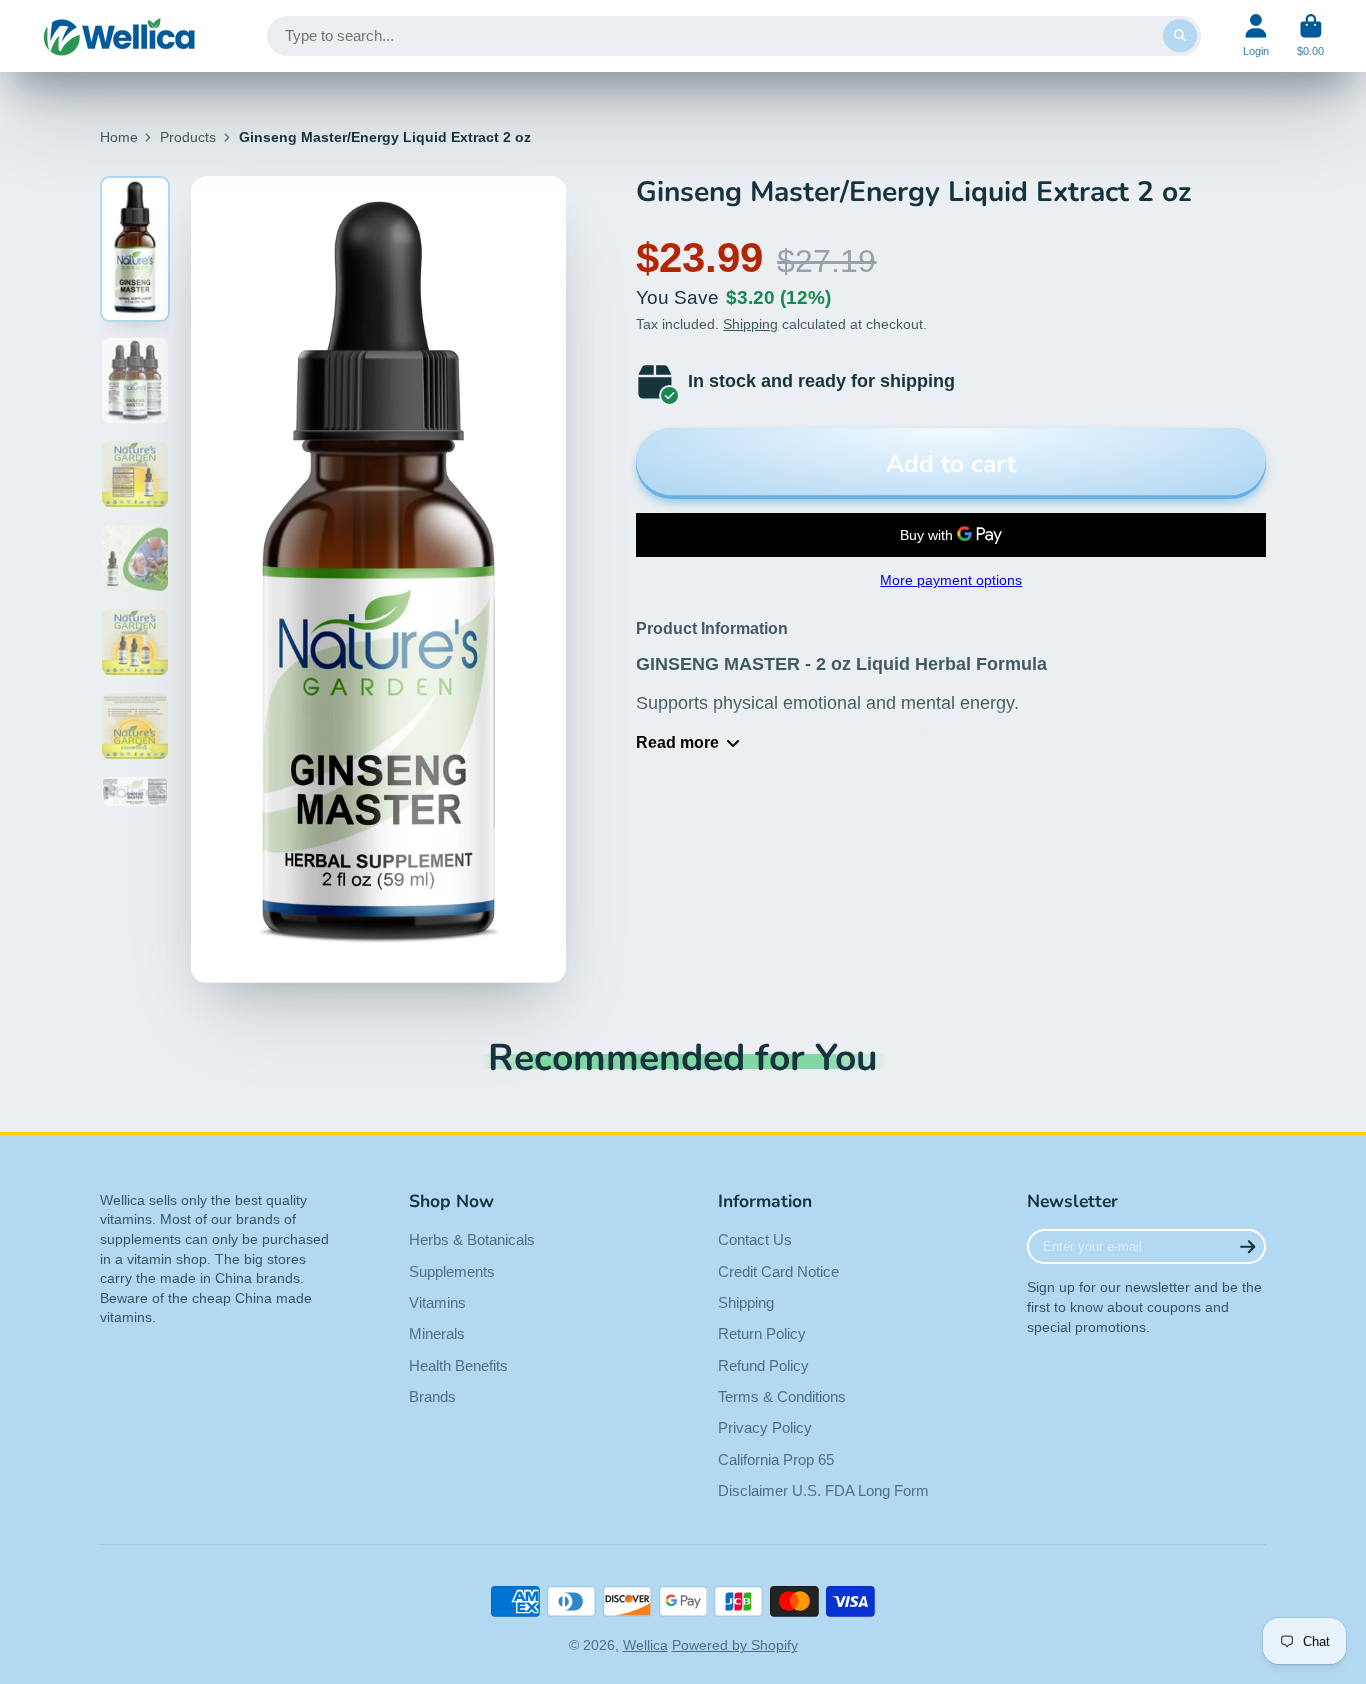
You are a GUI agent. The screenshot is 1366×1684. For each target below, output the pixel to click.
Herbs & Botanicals (472, 1239)
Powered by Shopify (735, 1645)
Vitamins (437, 1302)
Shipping (750, 324)
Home (119, 137)
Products (188, 137)
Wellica (645, 1645)
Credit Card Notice (778, 1271)
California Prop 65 (776, 1459)
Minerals (437, 1333)
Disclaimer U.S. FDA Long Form (823, 1490)
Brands (432, 1396)
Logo (119, 36)
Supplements (452, 1271)
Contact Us (755, 1239)
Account (1256, 35)
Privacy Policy (765, 1427)
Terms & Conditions (782, 1396)
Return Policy (762, 1333)
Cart (1310, 35)
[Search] (1180, 36)
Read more (677, 742)
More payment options (951, 580)
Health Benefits (458, 1365)
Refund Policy (763, 1365)
